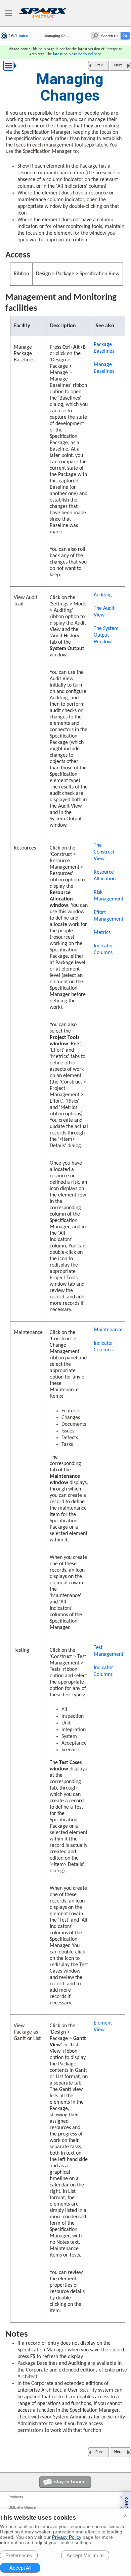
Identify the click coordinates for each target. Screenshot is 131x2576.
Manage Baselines (104, 368)
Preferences (19, 2555)
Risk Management (108, 896)
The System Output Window (106, 635)
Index (23, 36)
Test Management (108, 1651)
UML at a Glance (22, 2507)
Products (16, 2497)
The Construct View (104, 852)
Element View (103, 2027)
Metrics (102, 933)
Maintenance (108, 1330)
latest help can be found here (77, 54)
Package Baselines (104, 348)
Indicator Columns (103, 949)
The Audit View (104, 612)
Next (118, 65)
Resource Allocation (105, 876)
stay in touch (69, 2481)
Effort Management (108, 916)
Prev (99, 65)
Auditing (103, 595)
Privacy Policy (67, 2537)
